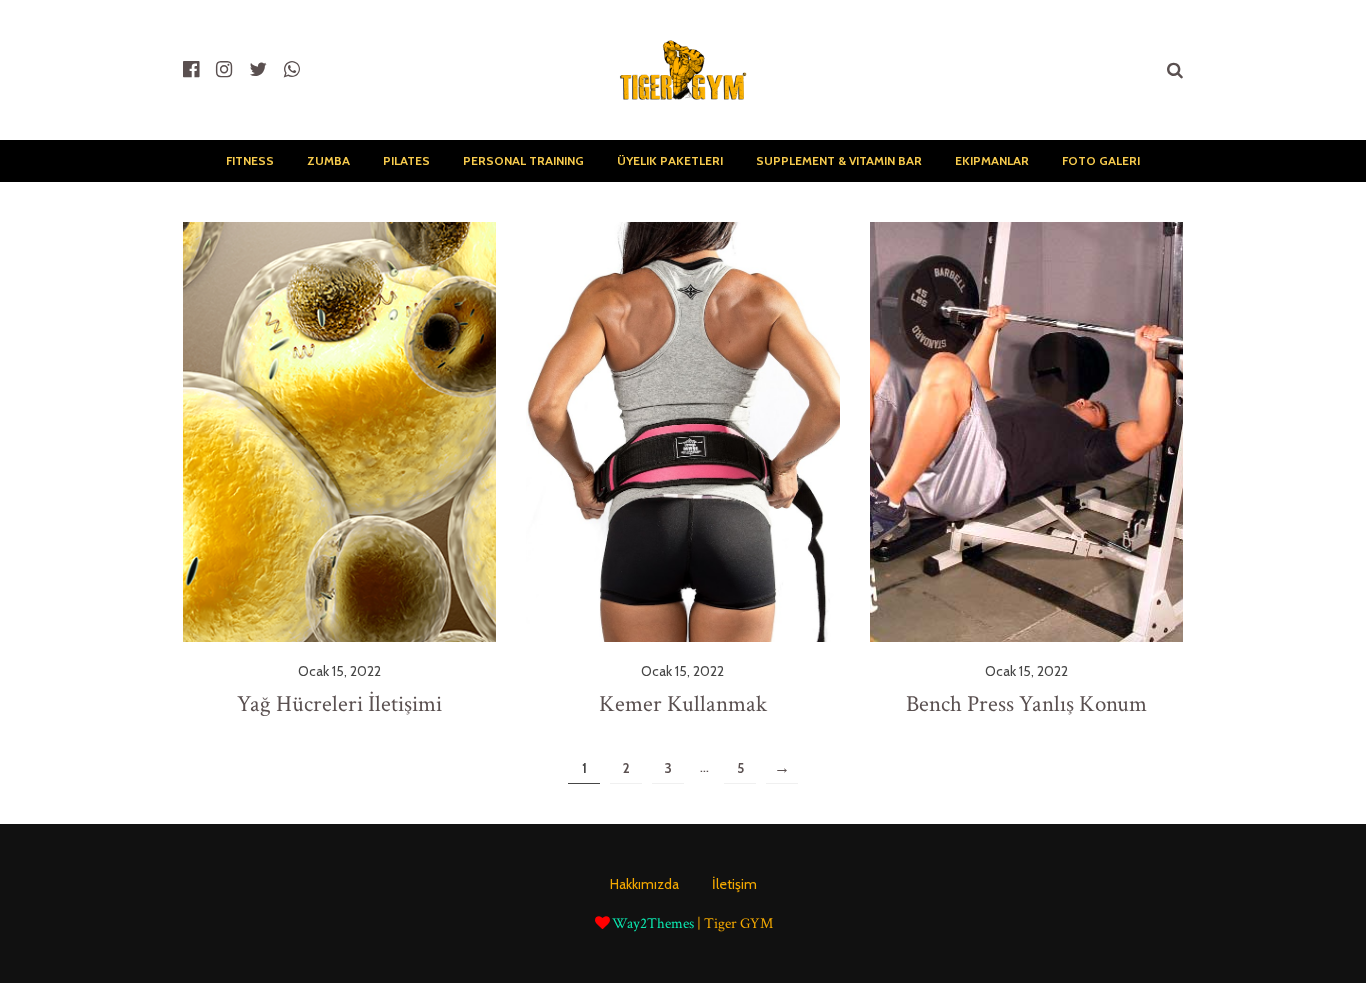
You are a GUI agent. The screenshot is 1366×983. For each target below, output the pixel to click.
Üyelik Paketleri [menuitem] (670, 160)
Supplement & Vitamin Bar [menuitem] (839, 160)
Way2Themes (653, 923)
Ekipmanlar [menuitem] (992, 160)
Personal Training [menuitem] (523, 160)
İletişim (734, 884)
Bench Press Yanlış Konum (1026, 704)
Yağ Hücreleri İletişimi (339, 704)
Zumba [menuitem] (328, 160)
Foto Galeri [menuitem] (1101, 160)
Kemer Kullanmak (683, 704)
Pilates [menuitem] (406, 160)
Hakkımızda (644, 884)
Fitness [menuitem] (250, 160)
